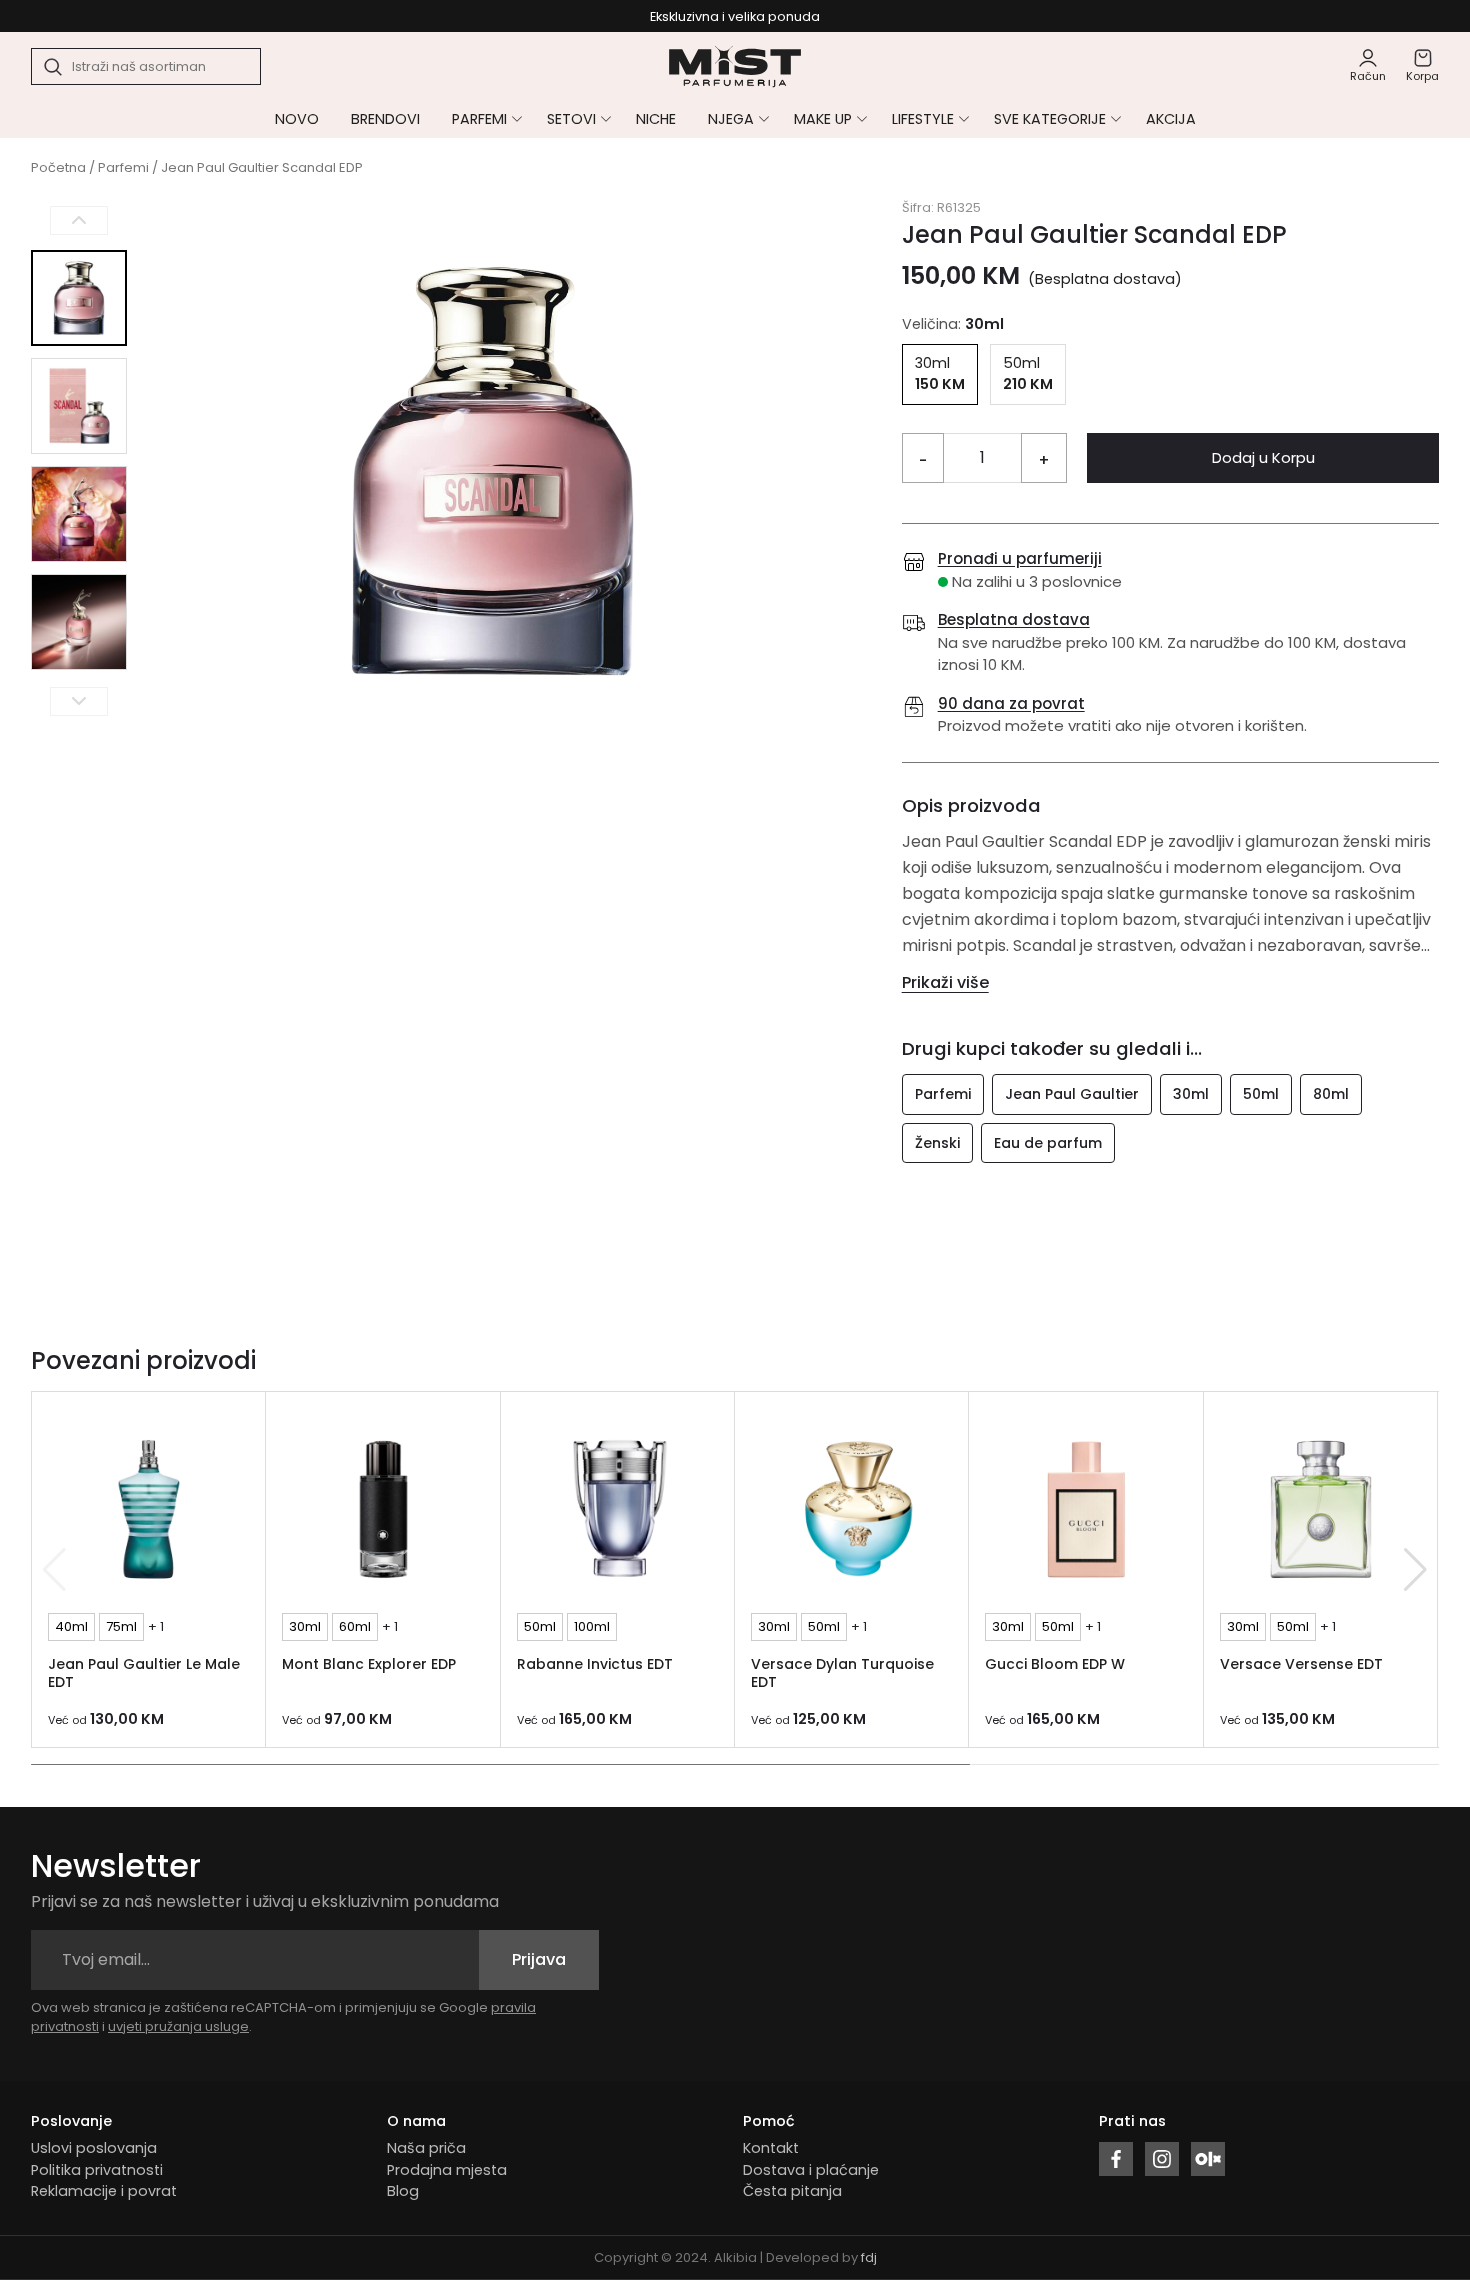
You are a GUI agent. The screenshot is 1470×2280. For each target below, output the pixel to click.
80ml (1331, 1094)
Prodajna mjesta (447, 2170)
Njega (731, 119)
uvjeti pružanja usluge (178, 2026)
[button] (1415, 1570)
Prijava (539, 1959)
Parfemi (479, 119)
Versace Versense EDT (1301, 1664)
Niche (656, 119)
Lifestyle (923, 119)
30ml (1191, 1094)
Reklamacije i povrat (104, 2191)
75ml (121, 1626)
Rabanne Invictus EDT (595, 1664)
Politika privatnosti (97, 2170)
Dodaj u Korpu (1263, 457)
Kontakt (771, 2148)
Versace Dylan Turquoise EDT (842, 1673)
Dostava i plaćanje (811, 2170)
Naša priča (426, 2148)
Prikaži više (945, 982)
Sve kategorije (1050, 119)
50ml (1261, 1094)
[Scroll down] (79, 700)
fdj (869, 2257)
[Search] (54, 67)
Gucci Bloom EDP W (1055, 1664)
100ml (592, 1626)
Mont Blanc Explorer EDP (369, 1664)
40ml (71, 1626)
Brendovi (385, 119)
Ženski (937, 1143)
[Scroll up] (79, 220)
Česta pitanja (792, 2191)
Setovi (571, 119)
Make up (823, 119)
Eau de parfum (1048, 1143)
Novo (297, 119)
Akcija (1171, 119)
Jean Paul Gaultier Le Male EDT (144, 1673)
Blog (403, 2191)
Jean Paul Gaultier (1072, 1094)
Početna (58, 167)
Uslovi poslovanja (94, 2148)
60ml (355, 1626)
